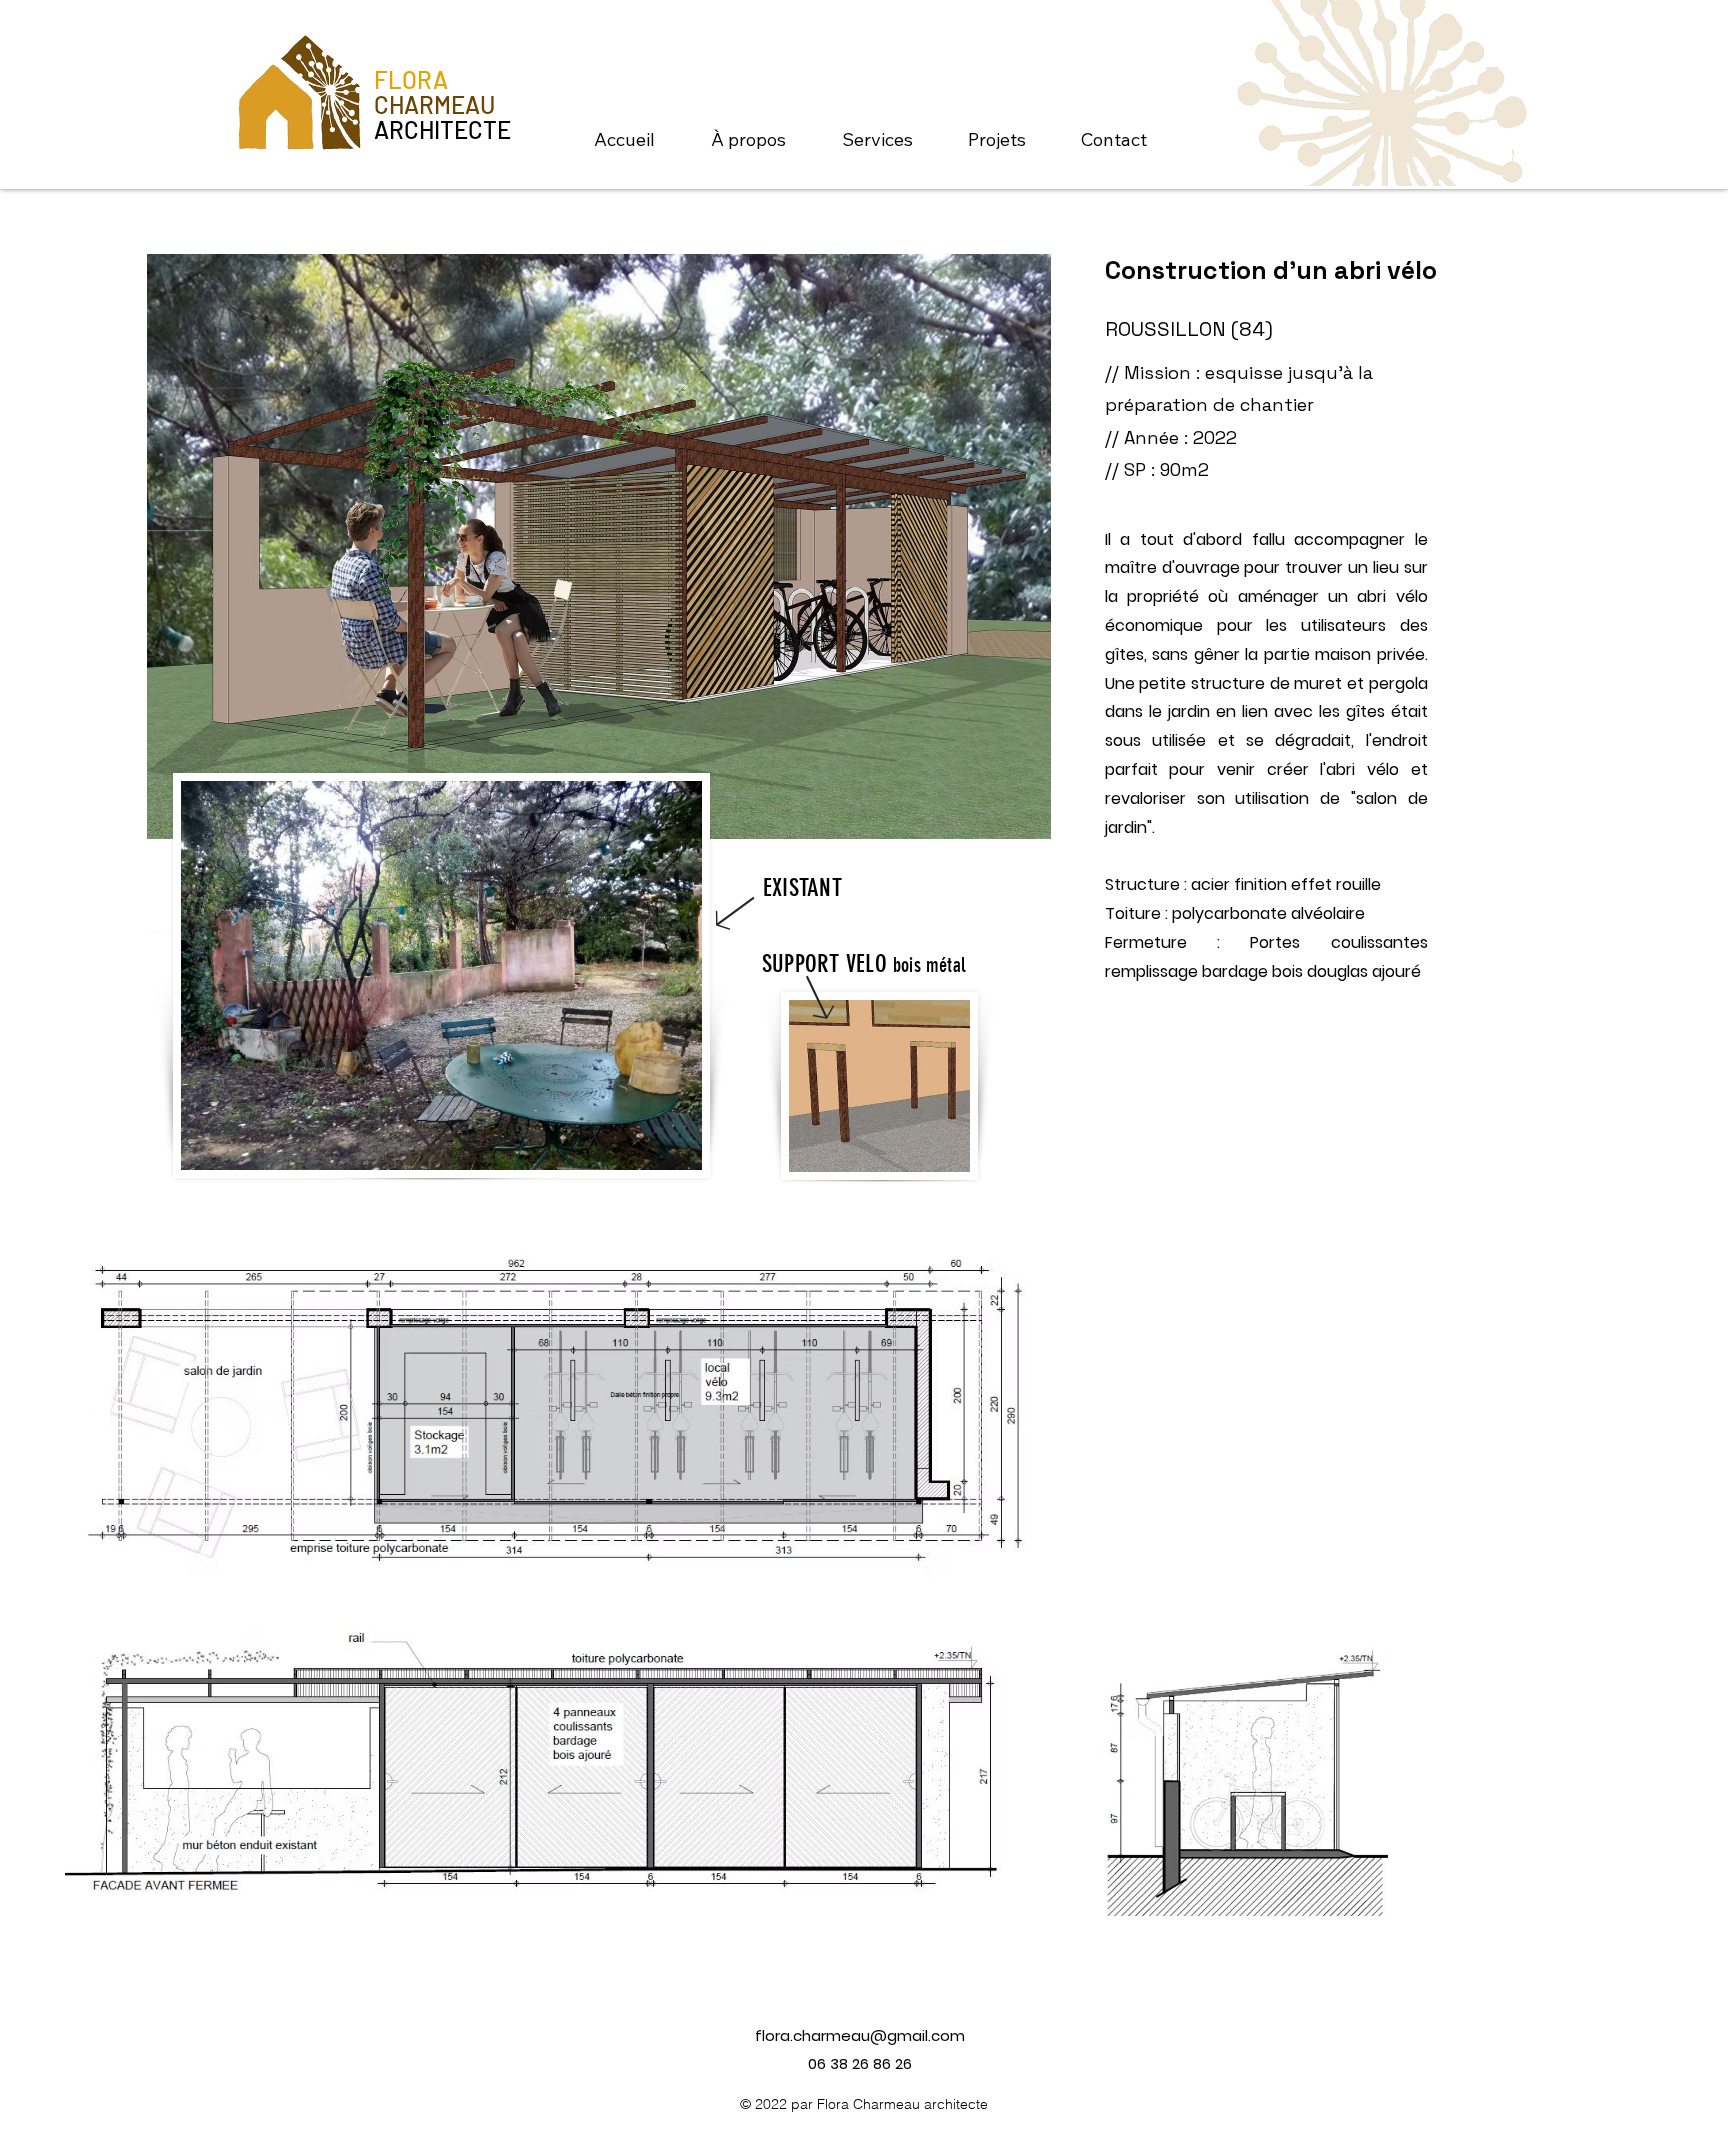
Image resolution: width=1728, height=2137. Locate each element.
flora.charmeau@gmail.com (860, 2035)
